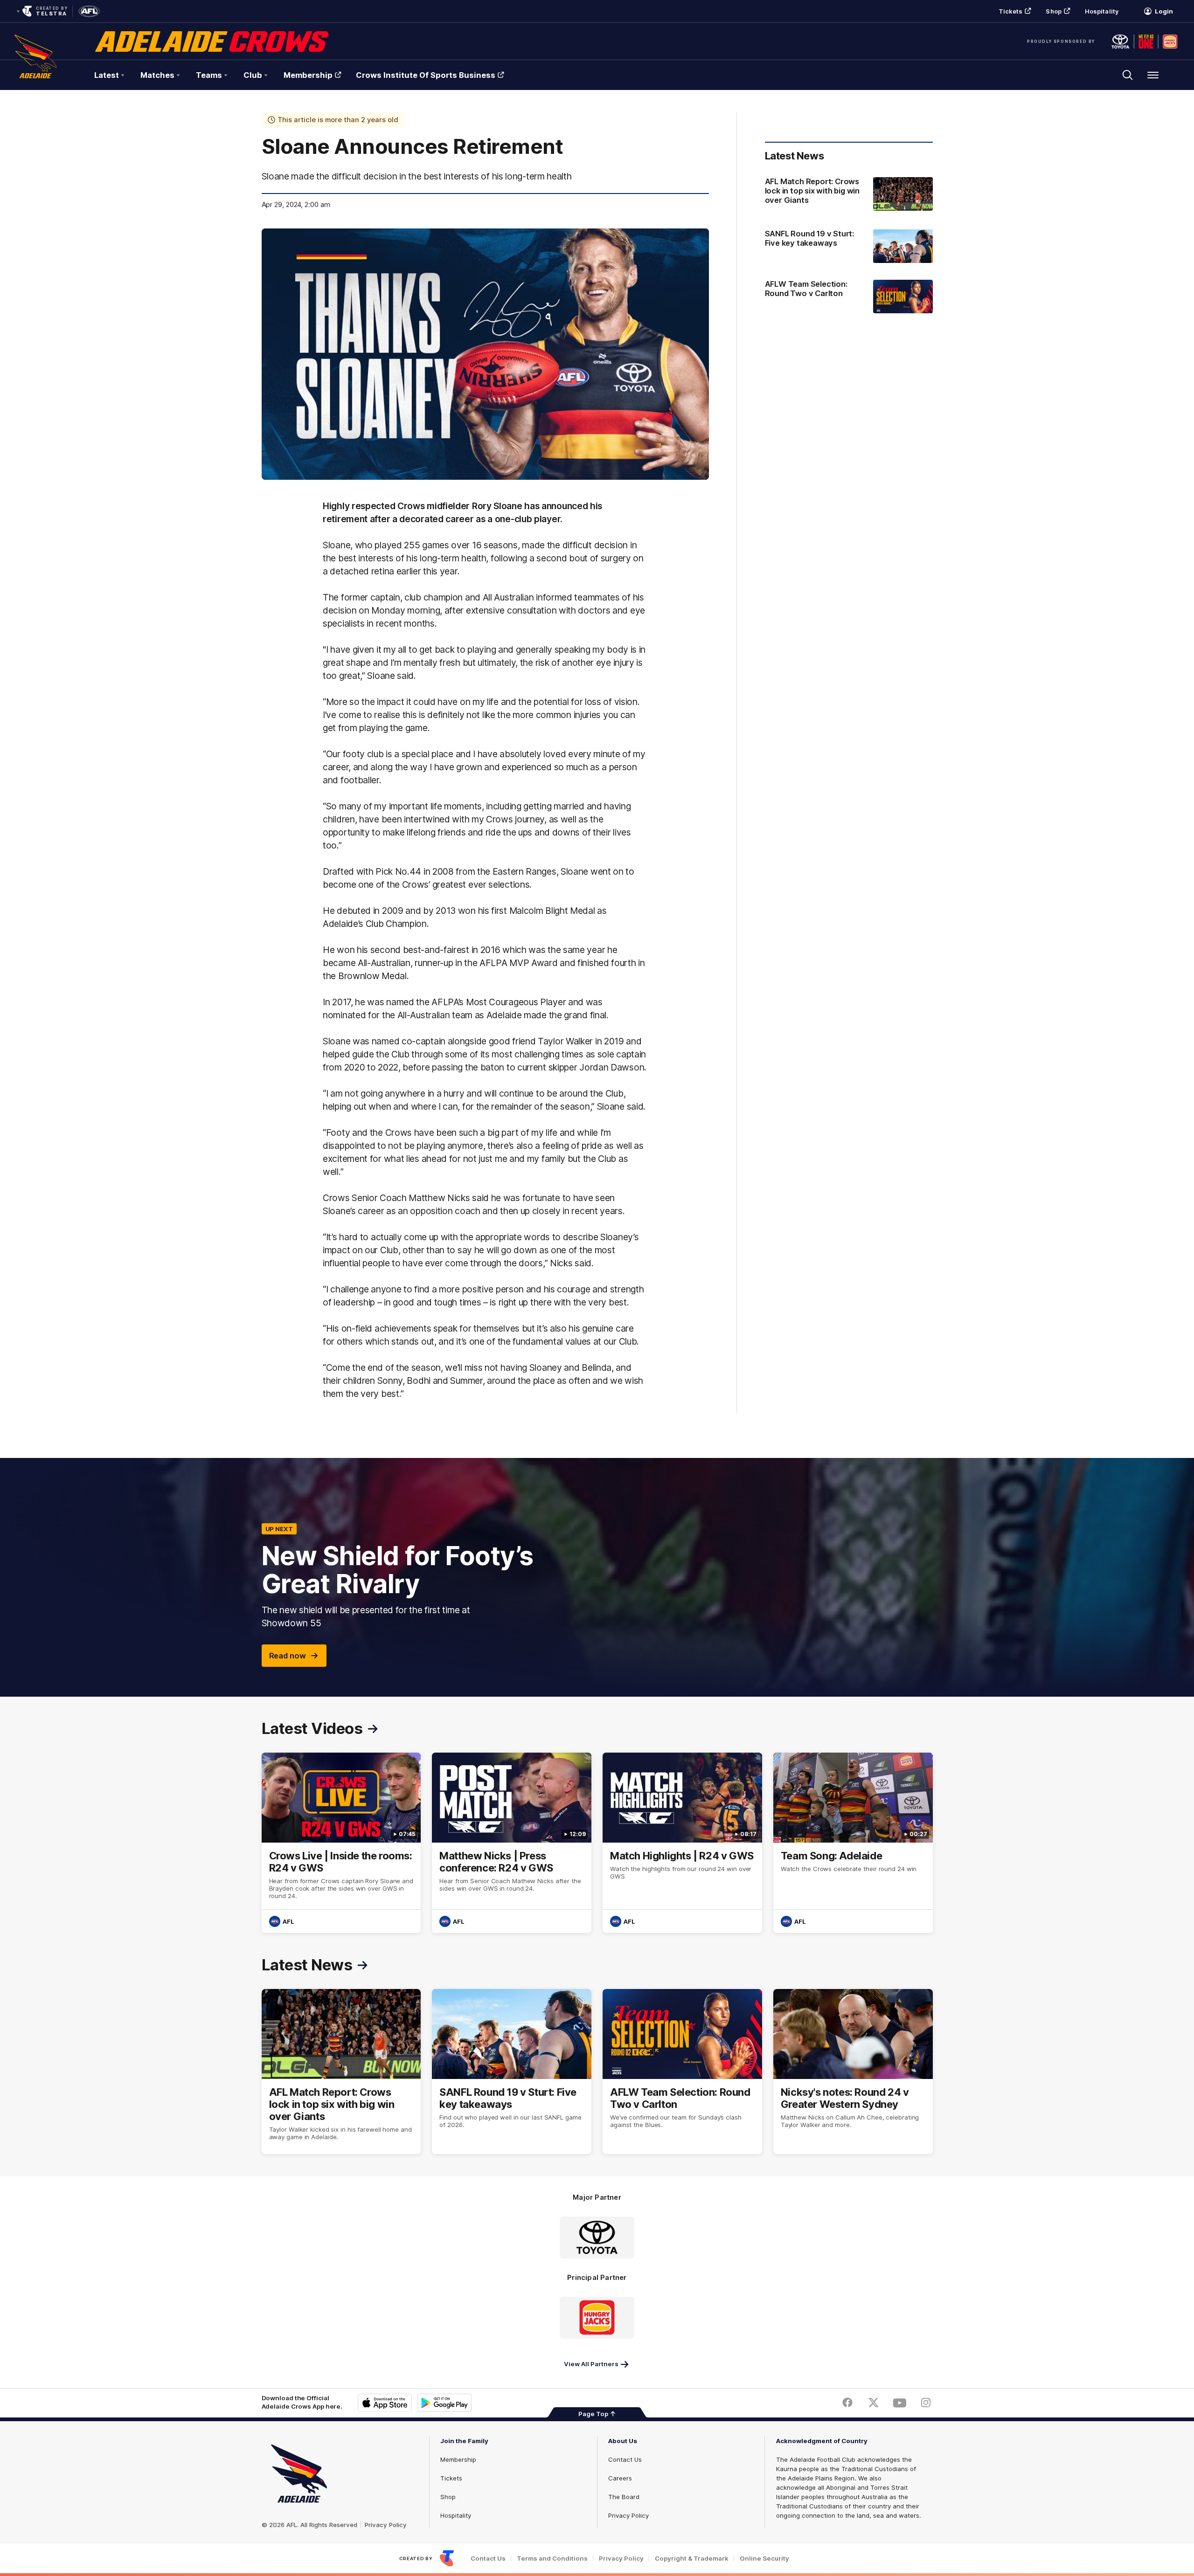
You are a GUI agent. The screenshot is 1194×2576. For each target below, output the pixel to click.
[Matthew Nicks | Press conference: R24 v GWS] (512, 1843)
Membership (308, 75)
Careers (620, 2478)
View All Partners (591, 2364)
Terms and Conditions (552, 2559)
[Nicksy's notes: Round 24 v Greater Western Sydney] (853, 2072)
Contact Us (625, 2459)
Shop (1053, 11)
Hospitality (1102, 11)
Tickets (1011, 11)
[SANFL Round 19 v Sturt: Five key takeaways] (849, 246)
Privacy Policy (386, 2525)
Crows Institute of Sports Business (426, 75)
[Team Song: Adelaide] (853, 1843)
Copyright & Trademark (692, 2559)
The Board (624, 2497)
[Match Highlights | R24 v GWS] (682, 1843)
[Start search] (1128, 75)
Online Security (764, 2559)
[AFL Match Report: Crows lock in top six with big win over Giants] (849, 195)
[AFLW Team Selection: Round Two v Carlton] (849, 297)
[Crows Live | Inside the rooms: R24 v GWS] (341, 1843)
